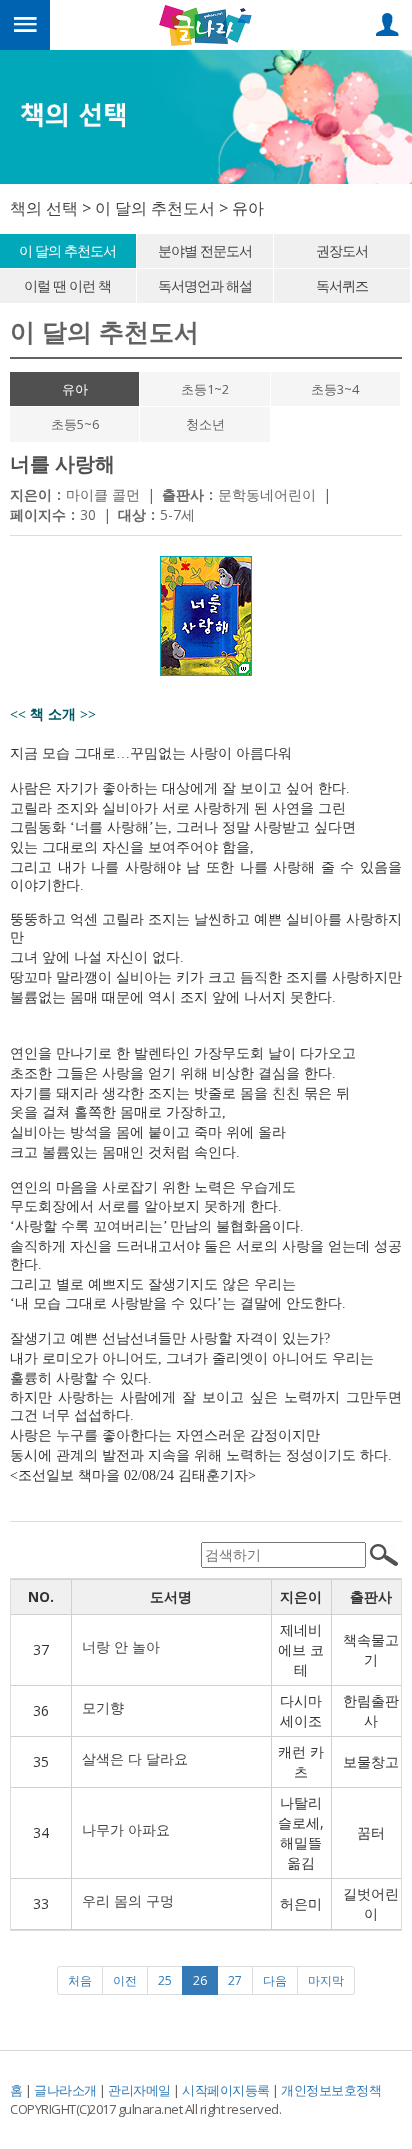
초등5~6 (75, 424)
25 (165, 1980)
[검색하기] (384, 1555)
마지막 (326, 1980)
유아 (75, 389)
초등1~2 (205, 389)
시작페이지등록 (226, 2090)
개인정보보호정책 (331, 2090)
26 (205, 1980)
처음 (80, 1980)
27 (235, 1980)
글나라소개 (65, 2090)
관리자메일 (139, 2090)
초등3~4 (335, 389)
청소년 (205, 424)
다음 (275, 1980)
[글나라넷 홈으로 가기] (206, 23)
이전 (125, 1980)
